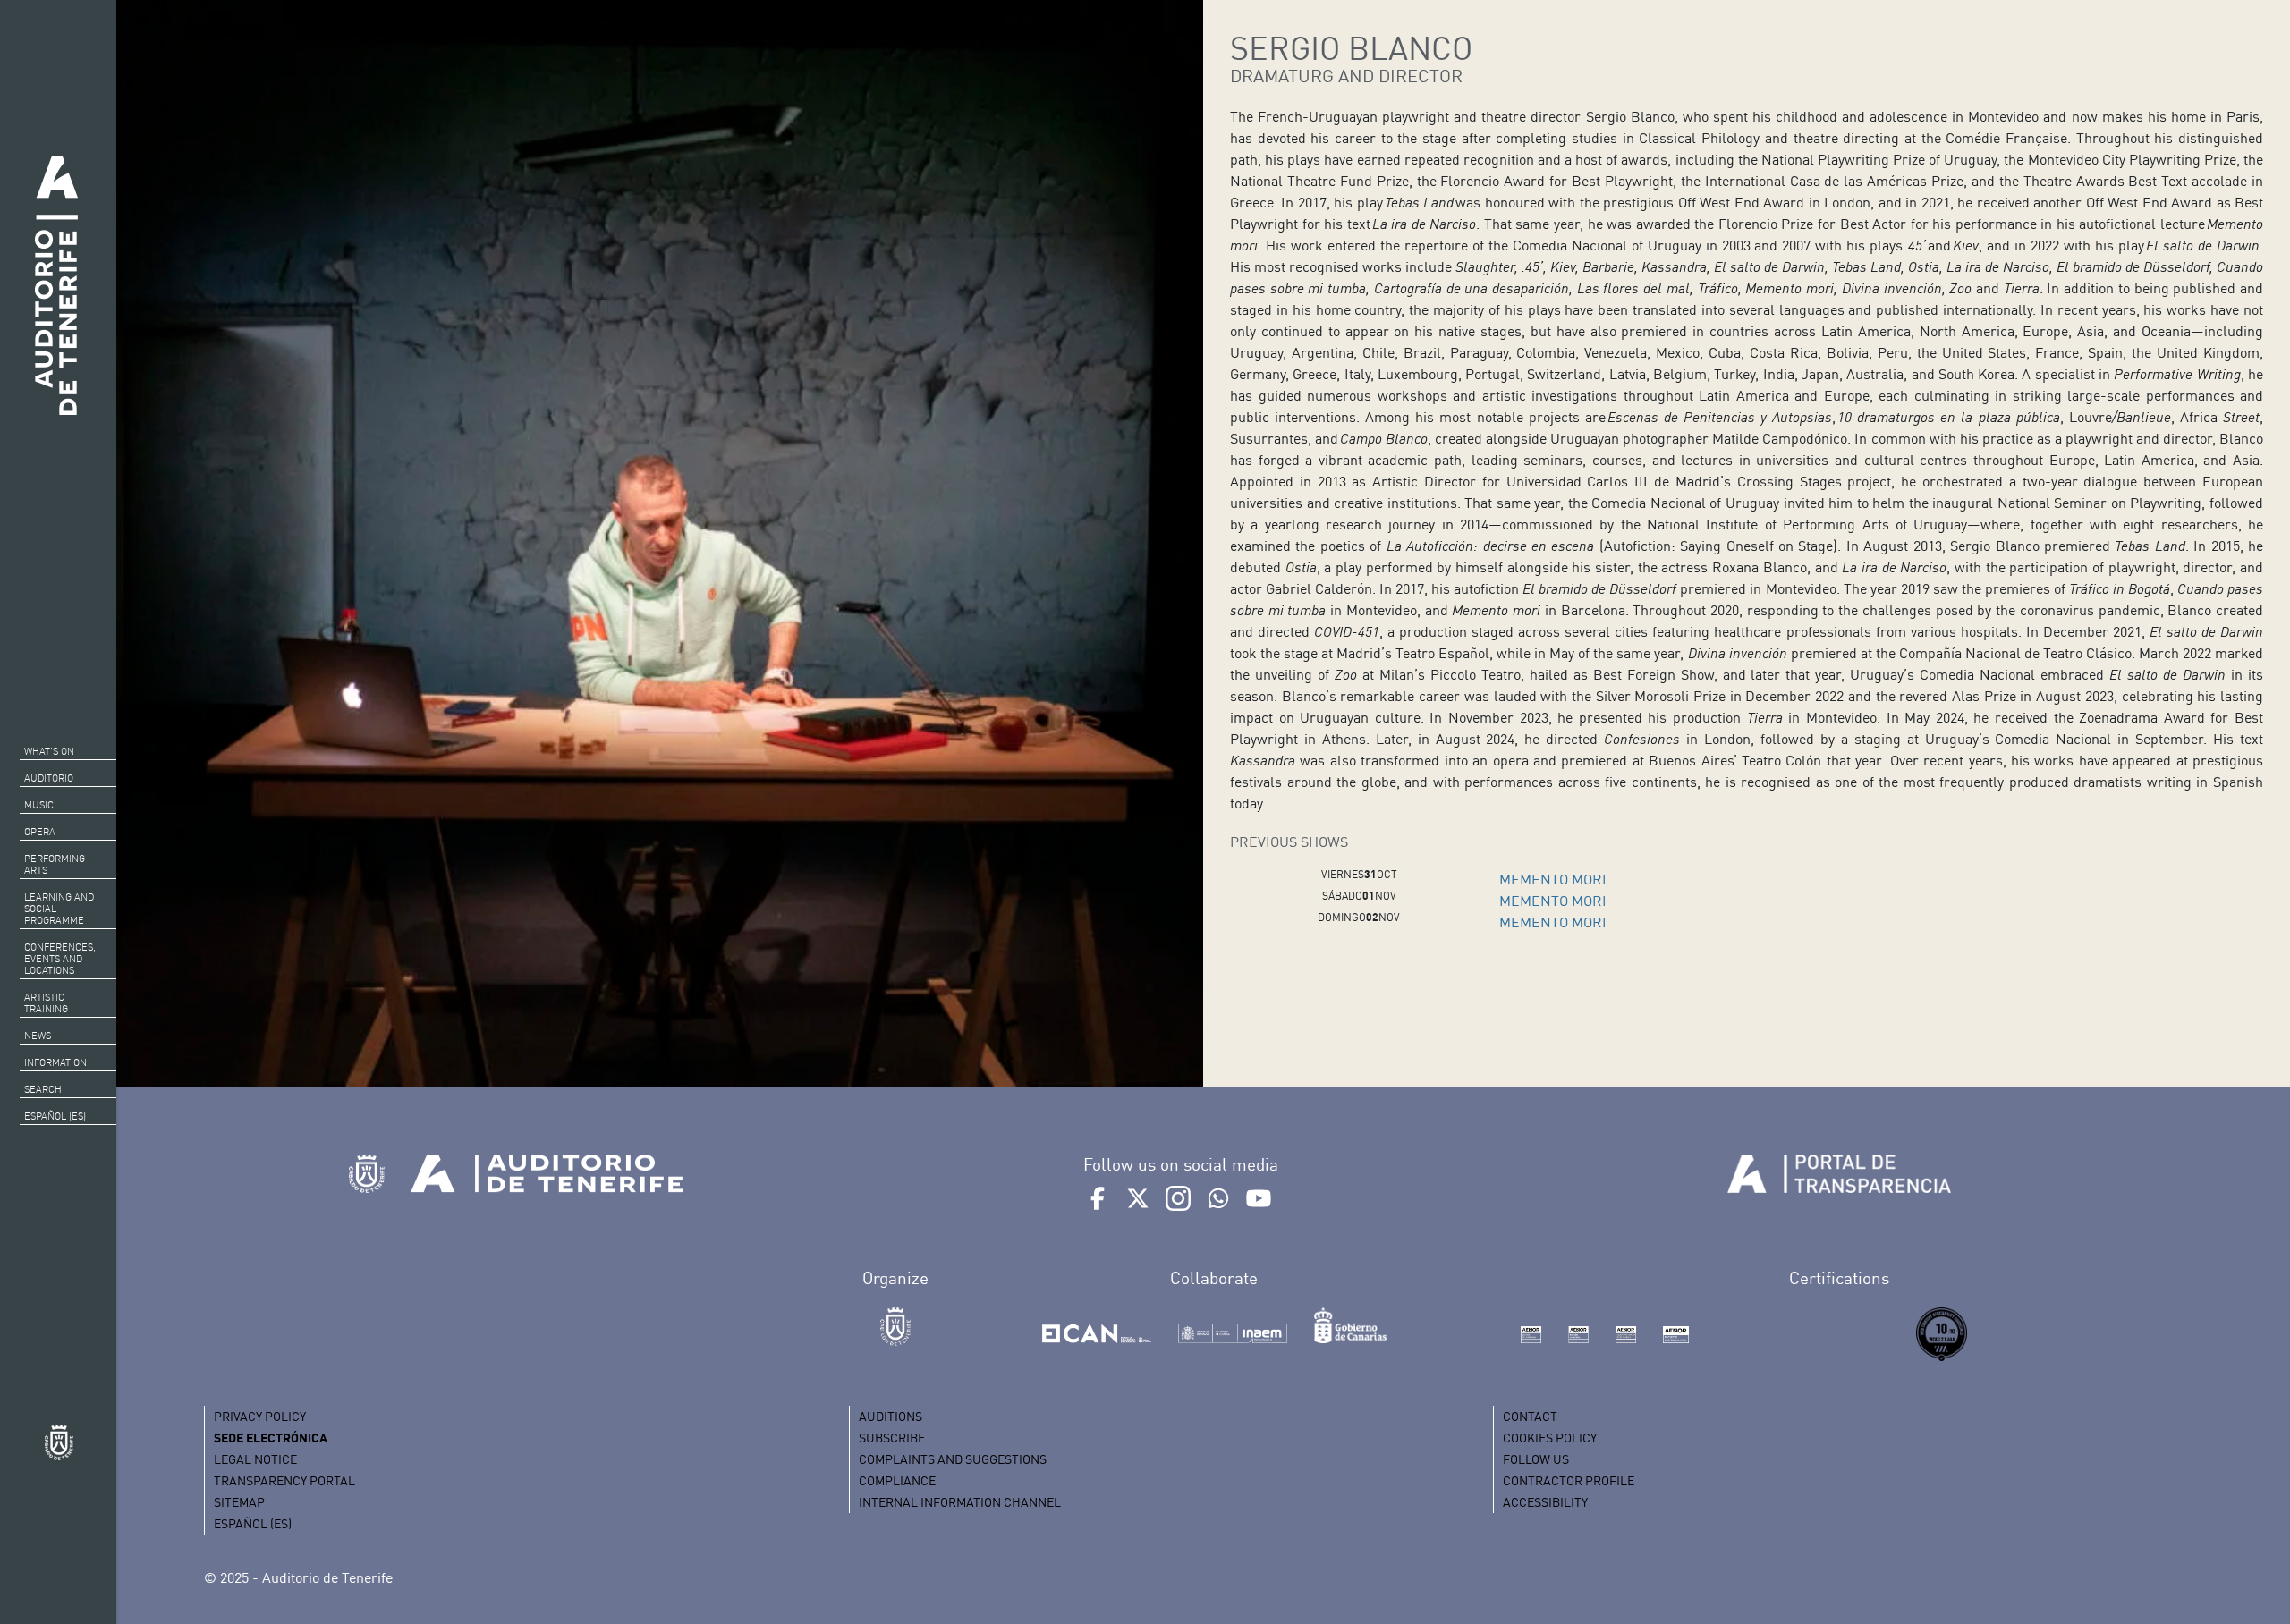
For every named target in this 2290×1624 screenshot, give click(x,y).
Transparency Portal (284, 1480)
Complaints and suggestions (953, 1459)
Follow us (1536, 1459)
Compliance (897, 1480)
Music (39, 805)
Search (43, 1089)
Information (55, 1062)
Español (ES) (55, 1116)
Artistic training (46, 1003)
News (38, 1036)
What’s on (49, 751)
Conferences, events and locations (60, 959)
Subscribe (892, 1438)
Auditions (891, 1416)
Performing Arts (55, 864)
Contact (1530, 1416)
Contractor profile (1569, 1480)
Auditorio (49, 778)
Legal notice (255, 1459)
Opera (40, 832)
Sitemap (239, 1502)
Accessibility (1545, 1502)
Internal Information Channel (960, 1502)
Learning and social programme (59, 909)
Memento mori (1553, 879)
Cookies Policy (1550, 1438)
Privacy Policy (260, 1416)
